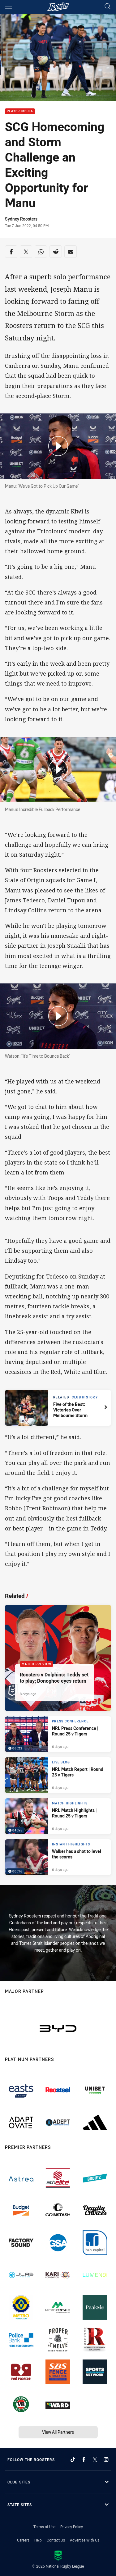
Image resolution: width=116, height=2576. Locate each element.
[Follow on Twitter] (95, 2460)
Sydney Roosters (21, 219)
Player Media (20, 111)
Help (38, 2540)
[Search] (108, 7)
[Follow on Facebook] (84, 2460)
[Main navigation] (8, 7)
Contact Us (56, 2540)
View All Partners (58, 2432)
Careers (23, 2540)
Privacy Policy (72, 2527)
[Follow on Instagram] (106, 2460)
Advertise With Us (85, 2540)
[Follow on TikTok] (73, 2460)
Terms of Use (44, 2527)
